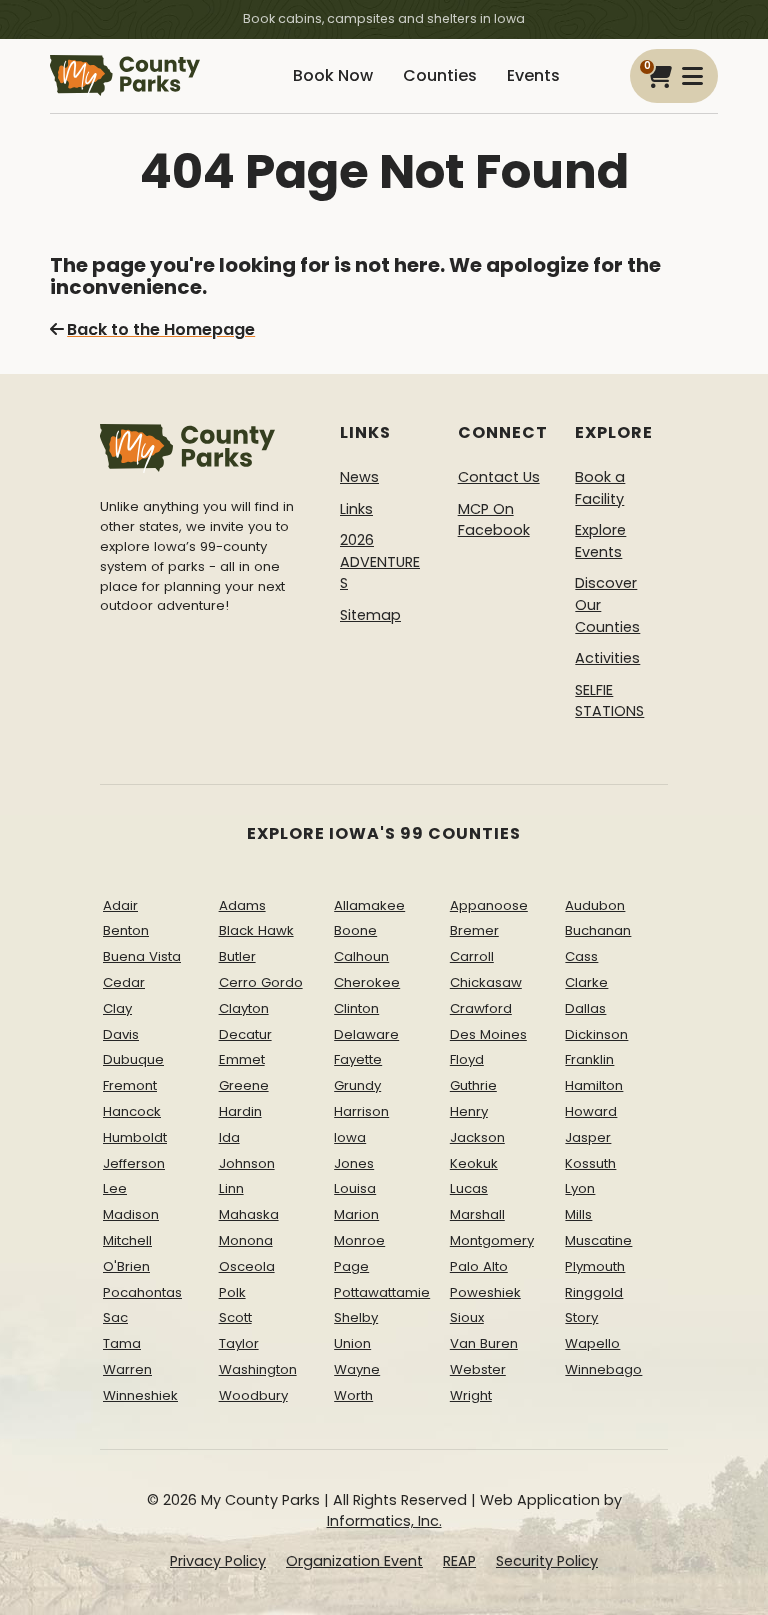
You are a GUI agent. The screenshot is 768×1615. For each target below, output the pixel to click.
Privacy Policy (218, 1561)
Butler (237, 956)
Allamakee (369, 905)
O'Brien (126, 1266)
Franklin (589, 1059)
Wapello (592, 1343)
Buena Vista (142, 956)
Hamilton (594, 1085)
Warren (127, 1369)
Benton (126, 930)
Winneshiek (140, 1395)
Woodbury (253, 1395)
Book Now (333, 75)
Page (351, 1266)
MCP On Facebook (494, 520)
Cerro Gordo (261, 982)
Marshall (477, 1214)
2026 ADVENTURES (380, 561)
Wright (471, 1395)
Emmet (242, 1059)
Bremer (474, 930)
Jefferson (134, 1163)
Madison (131, 1214)
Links (356, 509)
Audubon (595, 905)
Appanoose (489, 905)
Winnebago (603, 1369)
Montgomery (492, 1240)
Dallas (585, 1008)
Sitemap (370, 615)
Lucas (469, 1188)
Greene (244, 1085)
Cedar (124, 982)
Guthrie (473, 1085)
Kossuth (590, 1163)
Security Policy (547, 1561)
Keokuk (474, 1163)
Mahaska (249, 1214)
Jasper (588, 1137)
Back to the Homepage (161, 329)
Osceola (247, 1266)
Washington (258, 1369)
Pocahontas (142, 1292)
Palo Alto (479, 1266)
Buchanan (598, 930)
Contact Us (499, 477)
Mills (578, 1214)
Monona (246, 1240)
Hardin (240, 1111)
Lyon (580, 1188)
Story (581, 1317)
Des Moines (488, 1034)
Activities (607, 658)
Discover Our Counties (607, 604)
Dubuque (133, 1059)
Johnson (247, 1163)
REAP (459, 1561)
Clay (117, 1008)
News (359, 477)
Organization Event (354, 1561)
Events (533, 75)
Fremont (130, 1085)
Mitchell (127, 1240)
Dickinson (596, 1034)
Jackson (477, 1137)
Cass (581, 956)
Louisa (355, 1188)
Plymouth (595, 1266)
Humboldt (135, 1137)
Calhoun (361, 956)
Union (352, 1343)
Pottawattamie (382, 1292)
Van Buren (484, 1343)
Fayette (358, 1059)
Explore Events (600, 541)
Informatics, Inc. (384, 1521)
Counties (440, 75)
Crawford (481, 1008)
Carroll (472, 956)
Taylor (239, 1343)
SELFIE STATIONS (609, 701)
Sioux (467, 1317)
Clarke (586, 982)
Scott (235, 1317)
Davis (121, 1034)
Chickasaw (486, 982)
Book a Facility (600, 488)
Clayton (244, 1008)
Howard (591, 1111)
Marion (356, 1214)
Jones (354, 1163)
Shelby (356, 1317)
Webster (478, 1369)
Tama (122, 1343)
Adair (120, 905)
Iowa (350, 1137)
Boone (355, 930)
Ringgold (594, 1292)
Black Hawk (256, 930)
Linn (231, 1188)
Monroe (359, 1240)
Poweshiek (485, 1292)
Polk (232, 1292)
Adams (242, 905)
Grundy (357, 1085)
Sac (115, 1317)
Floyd (467, 1059)
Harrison (361, 1111)
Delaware (366, 1034)
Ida (229, 1137)
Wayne (357, 1369)
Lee (115, 1188)
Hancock (132, 1111)
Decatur (245, 1034)
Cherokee (367, 982)
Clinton (356, 1008)
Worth (353, 1395)
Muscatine (598, 1240)
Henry (469, 1111)
